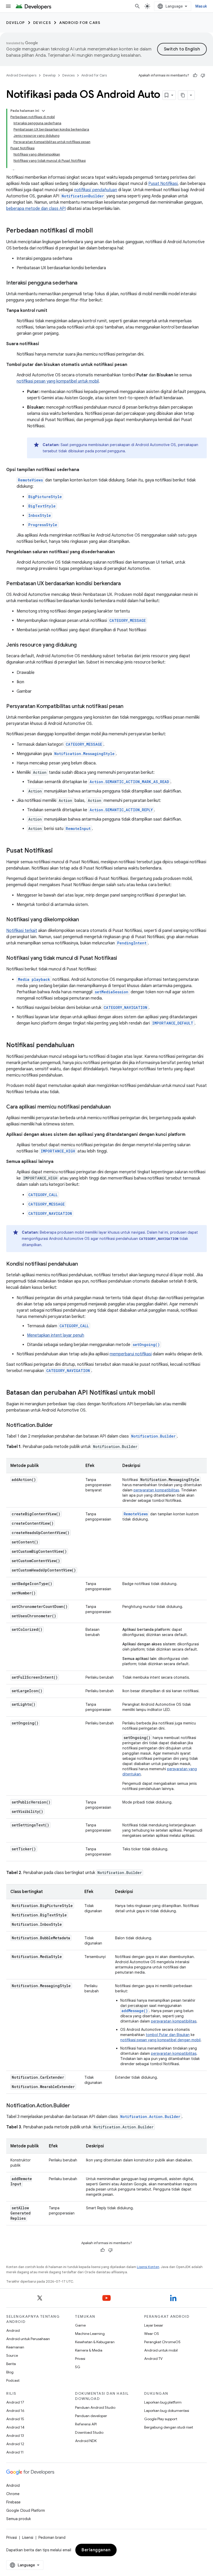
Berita (11, 2364)
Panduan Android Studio (95, 2407)
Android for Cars (80, 23)
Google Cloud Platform (26, 2510)
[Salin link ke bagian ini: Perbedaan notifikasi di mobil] (98, 231)
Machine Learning (90, 2334)
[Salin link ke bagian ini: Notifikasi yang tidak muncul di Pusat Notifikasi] (122, 958)
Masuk (201, 6)
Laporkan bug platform (163, 2402)
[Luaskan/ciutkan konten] (43, 111)
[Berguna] (195, 75)
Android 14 (15, 2427)
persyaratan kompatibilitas (156, 1490)
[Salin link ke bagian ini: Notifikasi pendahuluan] (79, 1046)
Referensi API (86, 2424)
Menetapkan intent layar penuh (56, 1335)
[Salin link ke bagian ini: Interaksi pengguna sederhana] (83, 283)
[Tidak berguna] (203, 75)
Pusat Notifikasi (163, 184)
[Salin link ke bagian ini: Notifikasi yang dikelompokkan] (84, 920)
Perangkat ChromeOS (162, 2342)
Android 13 (15, 2436)
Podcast (13, 2380)
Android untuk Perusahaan (28, 2339)
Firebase (13, 2502)
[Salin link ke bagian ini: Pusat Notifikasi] (58, 851)
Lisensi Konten (148, 2267)
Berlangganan (96, 2550)
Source (12, 2355)
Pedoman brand (52, 2538)
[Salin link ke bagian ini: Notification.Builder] (58, 1426)
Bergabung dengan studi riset (169, 2427)
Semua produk (19, 2519)
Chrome (13, 2494)
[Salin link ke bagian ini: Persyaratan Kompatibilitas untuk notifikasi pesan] (129, 707)
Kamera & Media (89, 2350)
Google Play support (161, 2419)
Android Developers (21, 75)
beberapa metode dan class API (36, 209)
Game (80, 2325)
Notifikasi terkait (22, 931)
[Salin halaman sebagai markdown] (183, 95)
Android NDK (86, 2441)
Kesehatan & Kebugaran (95, 2342)
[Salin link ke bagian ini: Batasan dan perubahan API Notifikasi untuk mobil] (160, 1393)
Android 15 (15, 2419)
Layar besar (154, 2325)
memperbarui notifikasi (131, 1354)
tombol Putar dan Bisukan (168, 2035)
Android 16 (15, 2411)
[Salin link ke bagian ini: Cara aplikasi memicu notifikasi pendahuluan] (116, 1107)
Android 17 (15, 2402)
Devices (42, 23)
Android (13, 2330)
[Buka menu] (8, 6)
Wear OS (152, 2334)
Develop (16, 23)
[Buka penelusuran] (137, 6)
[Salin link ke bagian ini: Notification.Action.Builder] (75, 2106)
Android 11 (15, 2452)
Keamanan (15, 2347)
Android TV (153, 2359)
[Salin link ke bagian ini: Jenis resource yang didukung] (82, 645)
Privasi (80, 2359)
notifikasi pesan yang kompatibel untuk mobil (58, 381)
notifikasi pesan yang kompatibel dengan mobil (160, 2040)
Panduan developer (91, 2416)
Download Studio (89, 2432)
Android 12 (15, 2444)
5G (78, 2367)
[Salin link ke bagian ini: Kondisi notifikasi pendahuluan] (83, 1264)
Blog (10, 2372)
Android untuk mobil (161, 2350)
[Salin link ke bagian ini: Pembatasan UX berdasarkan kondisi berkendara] (126, 584)
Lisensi (28, 2538)
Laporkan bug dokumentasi (167, 2411)
